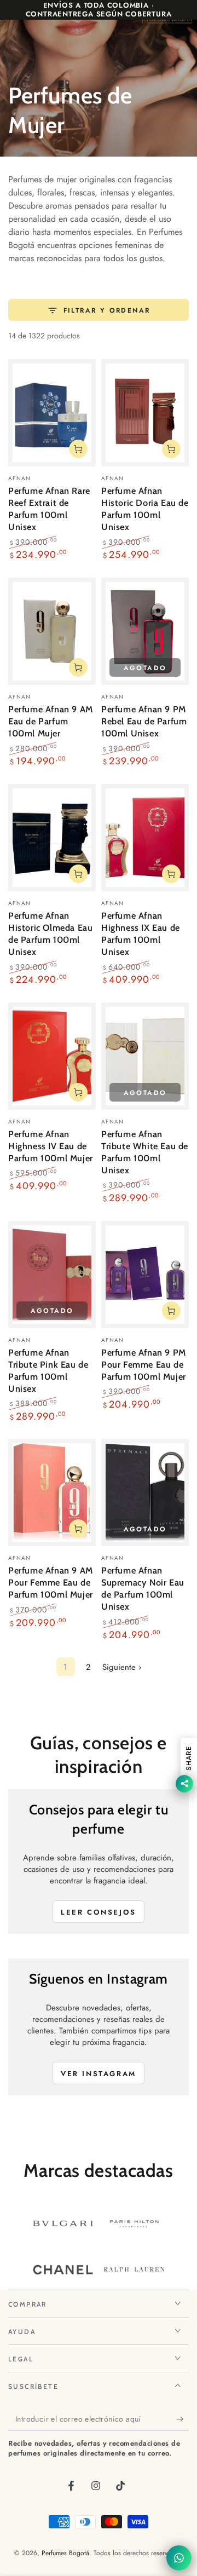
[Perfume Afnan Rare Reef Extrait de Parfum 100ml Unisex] (52, 413)
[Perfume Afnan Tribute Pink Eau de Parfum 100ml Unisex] (52, 1275)
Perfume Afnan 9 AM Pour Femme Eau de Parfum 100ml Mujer (51, 1582)
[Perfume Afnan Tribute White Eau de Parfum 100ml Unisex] (145, 1056)
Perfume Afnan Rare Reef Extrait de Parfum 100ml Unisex (49, 509)
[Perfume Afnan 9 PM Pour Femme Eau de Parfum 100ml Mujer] (145, 1275)
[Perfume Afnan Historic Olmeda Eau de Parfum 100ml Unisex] (52, 838)
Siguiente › (122, 1667)
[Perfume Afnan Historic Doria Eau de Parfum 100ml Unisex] (145, 413)
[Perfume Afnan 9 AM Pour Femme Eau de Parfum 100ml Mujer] (52, 1492)
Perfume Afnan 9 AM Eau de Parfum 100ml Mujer (51, 721)
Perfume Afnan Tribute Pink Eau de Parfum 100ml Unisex (48, 1370)
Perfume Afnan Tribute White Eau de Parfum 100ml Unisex (145, 1152)
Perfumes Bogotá (65, 2553)
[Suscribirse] (182, 2419)
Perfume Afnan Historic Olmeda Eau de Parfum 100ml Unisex (50, 933)
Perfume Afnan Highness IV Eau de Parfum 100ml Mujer (51, 1146)
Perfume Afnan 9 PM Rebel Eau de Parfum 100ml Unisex (144, 721)
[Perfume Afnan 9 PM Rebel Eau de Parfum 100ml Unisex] (145, 631)
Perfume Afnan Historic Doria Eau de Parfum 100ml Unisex (145, 509)
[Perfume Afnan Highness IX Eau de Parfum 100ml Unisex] (145, 838)
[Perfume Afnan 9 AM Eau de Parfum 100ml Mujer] (52, 631)
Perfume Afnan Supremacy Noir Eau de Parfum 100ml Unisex (143, 1588)
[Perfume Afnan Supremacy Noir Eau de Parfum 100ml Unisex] (145, 1492)
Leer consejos (99, 1912)
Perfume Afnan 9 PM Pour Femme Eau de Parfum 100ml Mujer (144, 1364)
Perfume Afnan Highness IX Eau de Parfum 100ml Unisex (141, 933)
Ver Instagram (99, 2074)
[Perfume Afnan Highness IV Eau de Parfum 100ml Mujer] (52, 1056)
